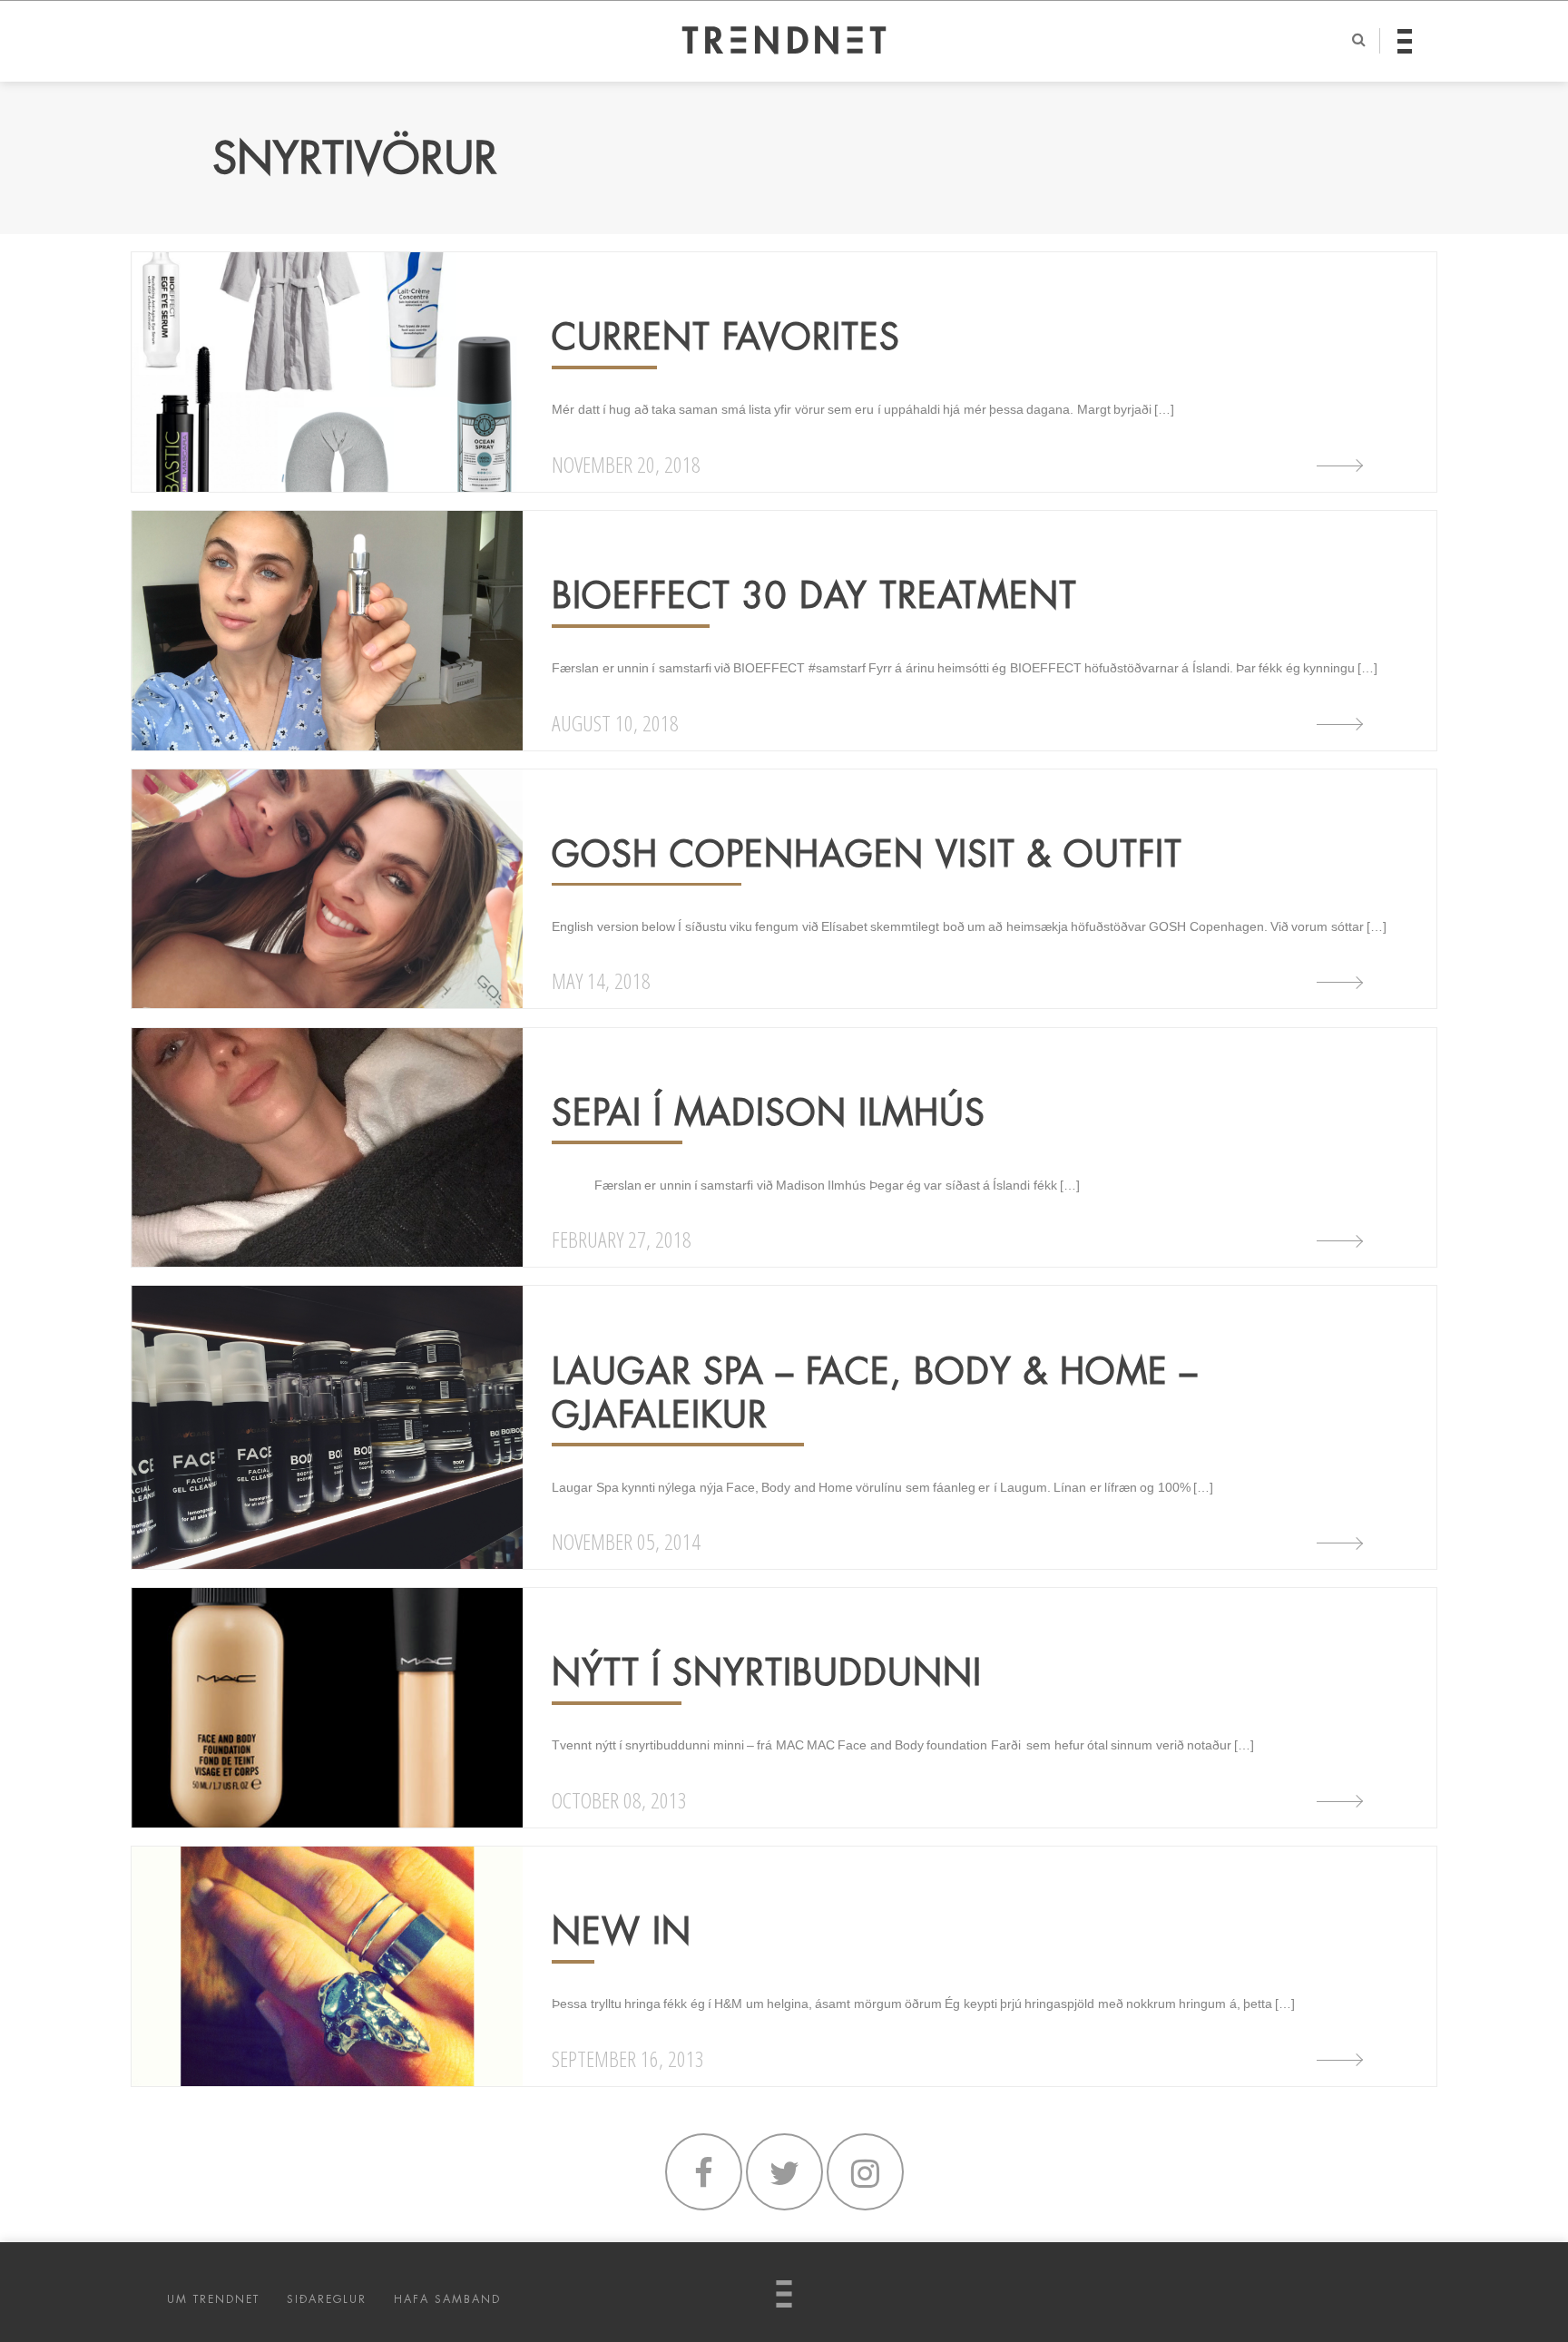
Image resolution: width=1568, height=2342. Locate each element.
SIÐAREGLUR (327, 2299)
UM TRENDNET (213, 2299)
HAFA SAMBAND (447, 2299)
